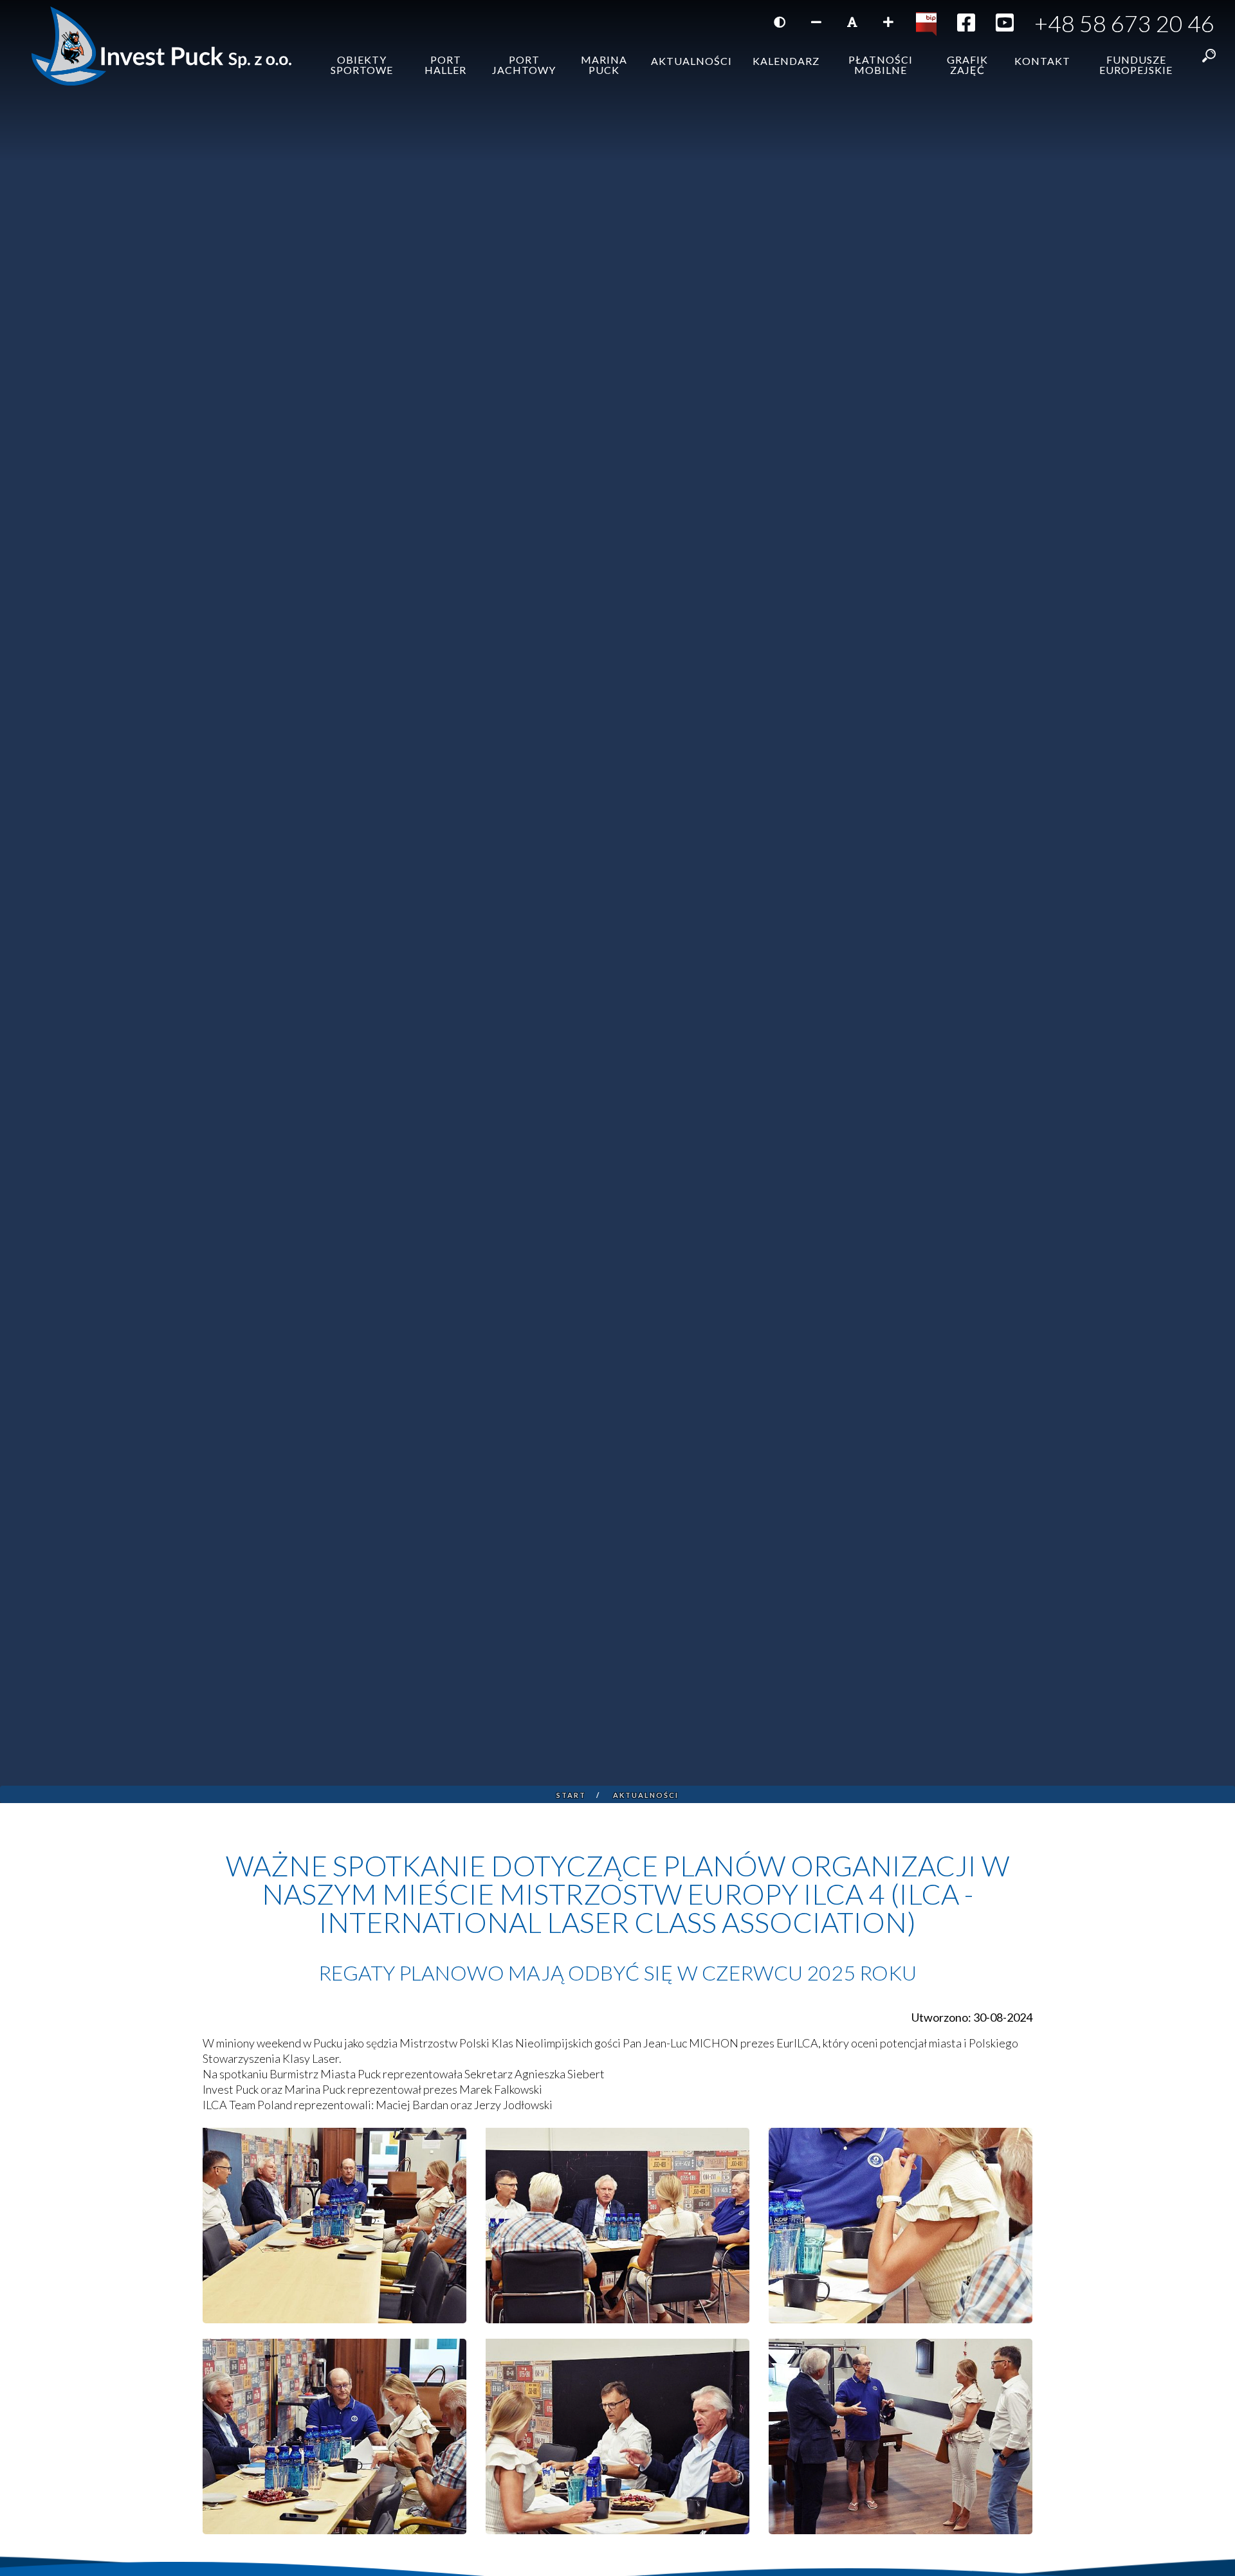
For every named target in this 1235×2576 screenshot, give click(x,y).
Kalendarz (786, 61)
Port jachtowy (524, 65)
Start (571, 1795)
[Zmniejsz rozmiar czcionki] (816, 22)
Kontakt (1042, 61)
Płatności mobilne (881, 65)
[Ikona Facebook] (966, 26)
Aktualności (691, 61)
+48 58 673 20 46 (1124, 23)
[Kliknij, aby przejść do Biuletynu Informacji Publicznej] (926, 23)
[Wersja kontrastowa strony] (780, 22)
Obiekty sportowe (362, 65)
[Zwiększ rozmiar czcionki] (888, 22)
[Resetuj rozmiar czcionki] (852, 22)
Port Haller (445, 65)
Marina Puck (604, 65)
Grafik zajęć (967, 65)
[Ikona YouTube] (1005, 26)
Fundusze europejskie (1136, 65)
